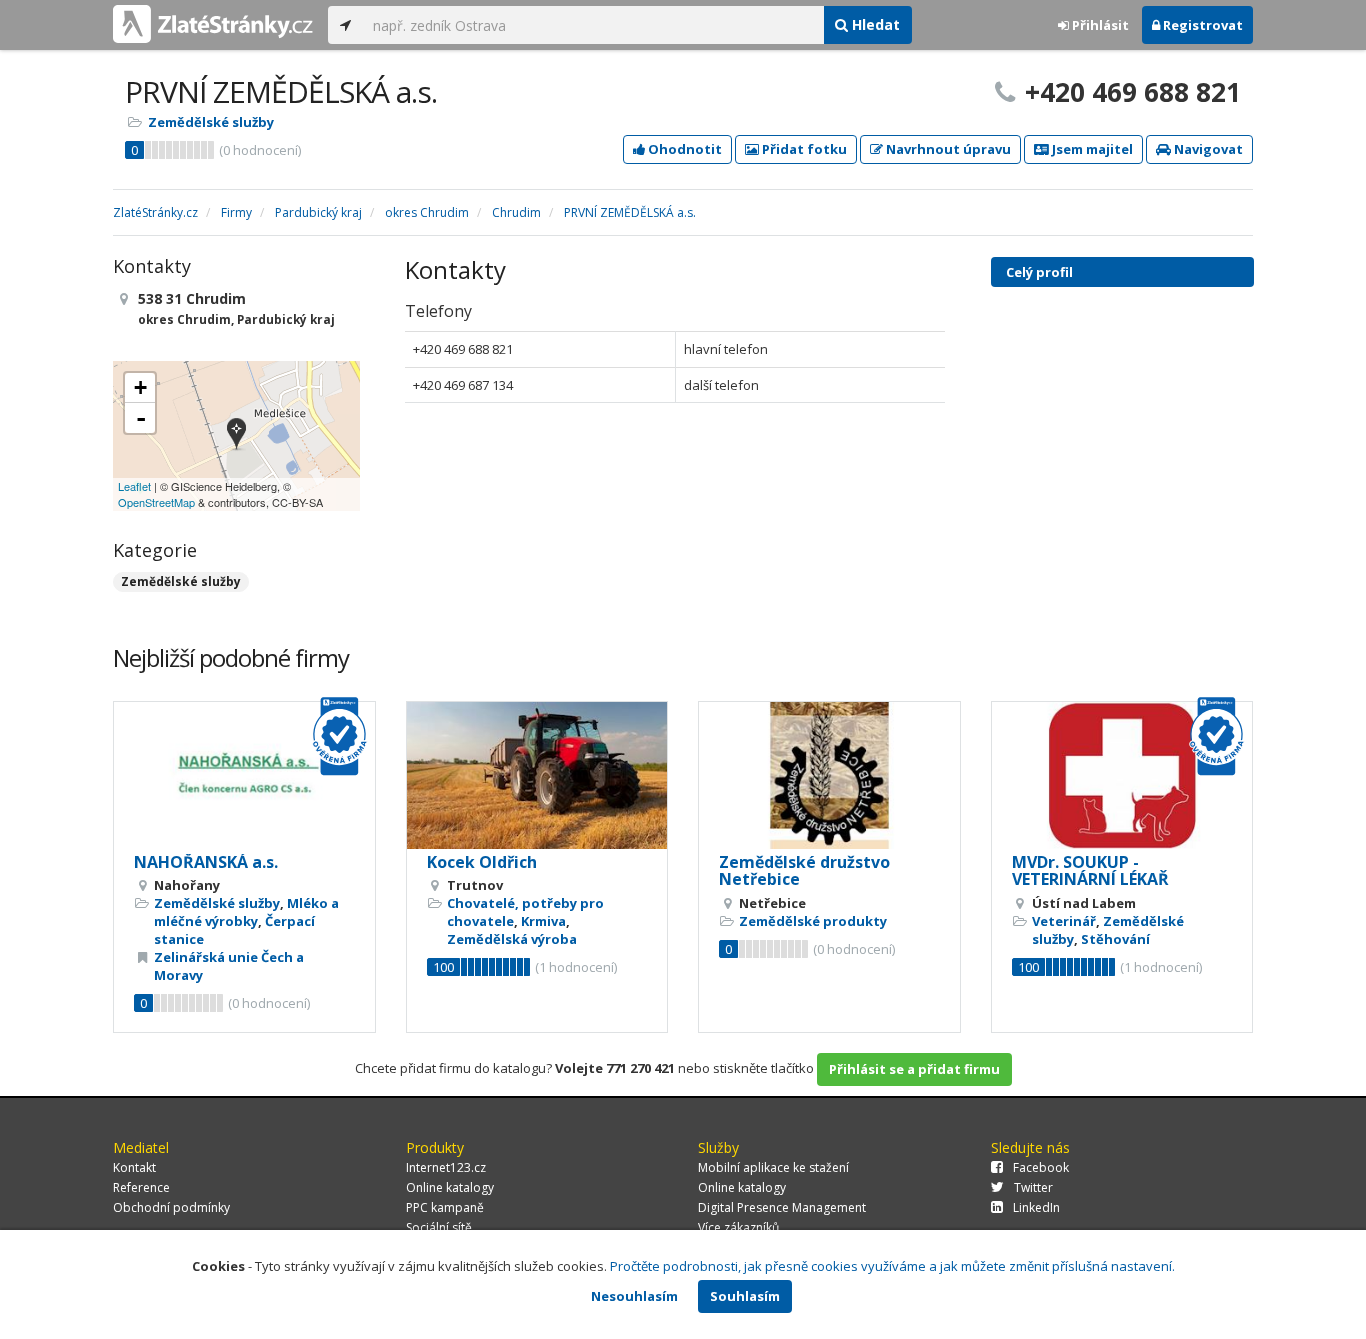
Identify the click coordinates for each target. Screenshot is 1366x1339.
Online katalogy (450, 1187)
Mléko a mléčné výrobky (246, 912)
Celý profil (1039, 272)
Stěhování (1115, 939)
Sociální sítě (439, 1227)
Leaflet (134, 486)
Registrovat (1201, 25)
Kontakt (134, 1167)
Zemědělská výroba (512, 939)
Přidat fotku (803, 149)
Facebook (1041, 1167)
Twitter (1033, 1187)
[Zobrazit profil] (244, 775)
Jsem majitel (1091, 149)
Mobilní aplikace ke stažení (773, 1167)
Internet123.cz (446, 1167)
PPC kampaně (445, 1207)
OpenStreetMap (156, 502)
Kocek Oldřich (482, 862)
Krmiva (543, 921)
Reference (141, 1187)
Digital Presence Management (782, 1207)
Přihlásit (1099, 25)
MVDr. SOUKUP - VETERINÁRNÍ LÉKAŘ (1090, 871)
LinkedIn (1036, 1207)
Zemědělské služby (211, 122)
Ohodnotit (683, 149)
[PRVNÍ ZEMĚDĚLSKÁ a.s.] (236, 435)
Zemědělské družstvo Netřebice (804, 871)
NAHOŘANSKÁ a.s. (206, 862)
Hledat (874, 24)
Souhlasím (745, 1296)
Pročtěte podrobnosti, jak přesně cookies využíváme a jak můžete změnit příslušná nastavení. (892, 1266)
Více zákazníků (738, 1227)
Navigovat (1207, 149)
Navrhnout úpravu (947, 149)
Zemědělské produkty (813, 921)
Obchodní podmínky (171, 1207)
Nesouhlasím (634, 1296)
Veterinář (1064, 921)
